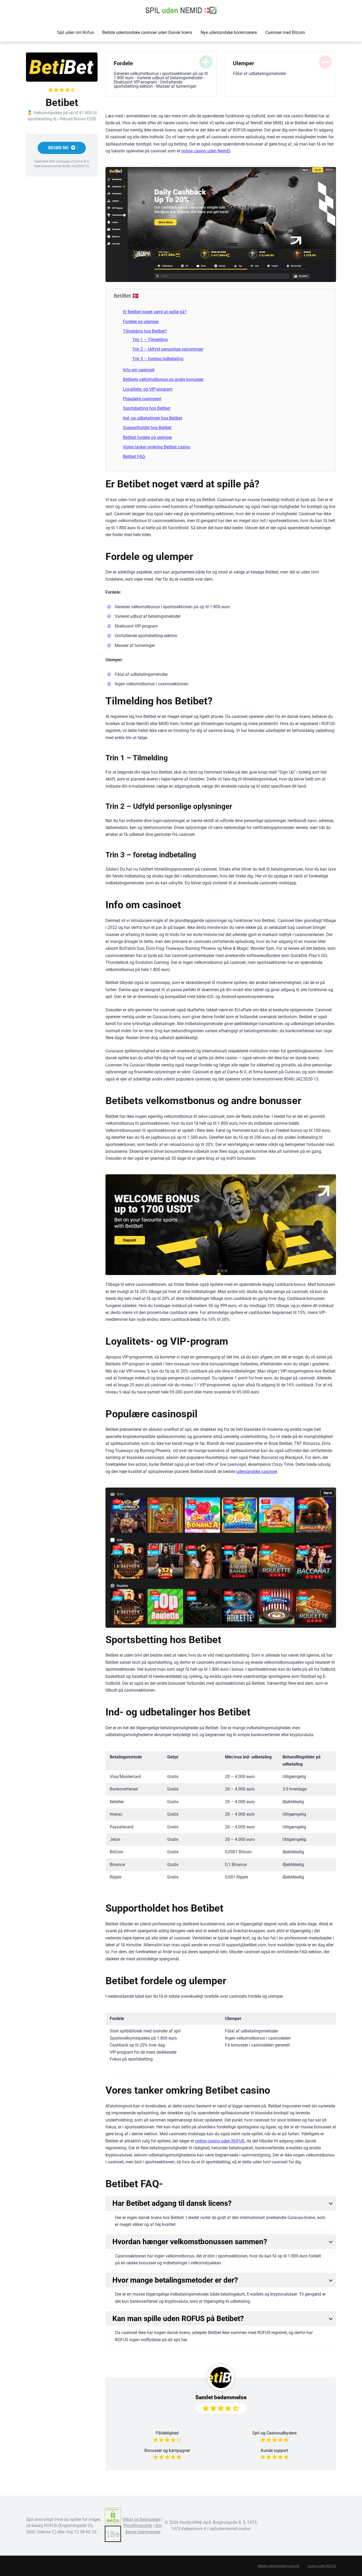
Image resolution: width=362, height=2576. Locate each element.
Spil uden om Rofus (75, 32)
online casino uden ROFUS (220, 2141)
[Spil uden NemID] (181, 10)
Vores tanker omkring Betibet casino (157, 447)
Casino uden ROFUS (322, 2566)
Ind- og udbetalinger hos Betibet (153, 418)
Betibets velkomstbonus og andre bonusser (163, 379)
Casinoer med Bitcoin (285, 32)
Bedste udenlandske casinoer (279, 2566)
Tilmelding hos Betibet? (145, 331)
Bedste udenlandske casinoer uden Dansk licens (147, 32)
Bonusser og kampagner (167, 2451)
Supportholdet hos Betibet (147, 428)
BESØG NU (59, 148)
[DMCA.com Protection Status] (113, 2523)
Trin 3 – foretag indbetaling (158, 359)
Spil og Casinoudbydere (274, 2433)
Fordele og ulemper (141, 322)
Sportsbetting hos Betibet (147, 408)
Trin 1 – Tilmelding (150, 340)
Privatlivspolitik (138, 2526)
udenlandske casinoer (257, 1472)
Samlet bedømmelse (221, 2397)
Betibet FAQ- (134, 456)
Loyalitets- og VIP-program (148, 389)
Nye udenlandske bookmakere (229, 32)
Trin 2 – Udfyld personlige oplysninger (168, 349)
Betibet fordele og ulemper (147, 437)
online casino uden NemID (206, 151)
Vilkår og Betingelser (142, 2519)
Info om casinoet (139, 370)
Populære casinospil (142, 399)
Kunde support (274, 2451)
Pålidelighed (167, 2433)
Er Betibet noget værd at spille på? (155, 312)
